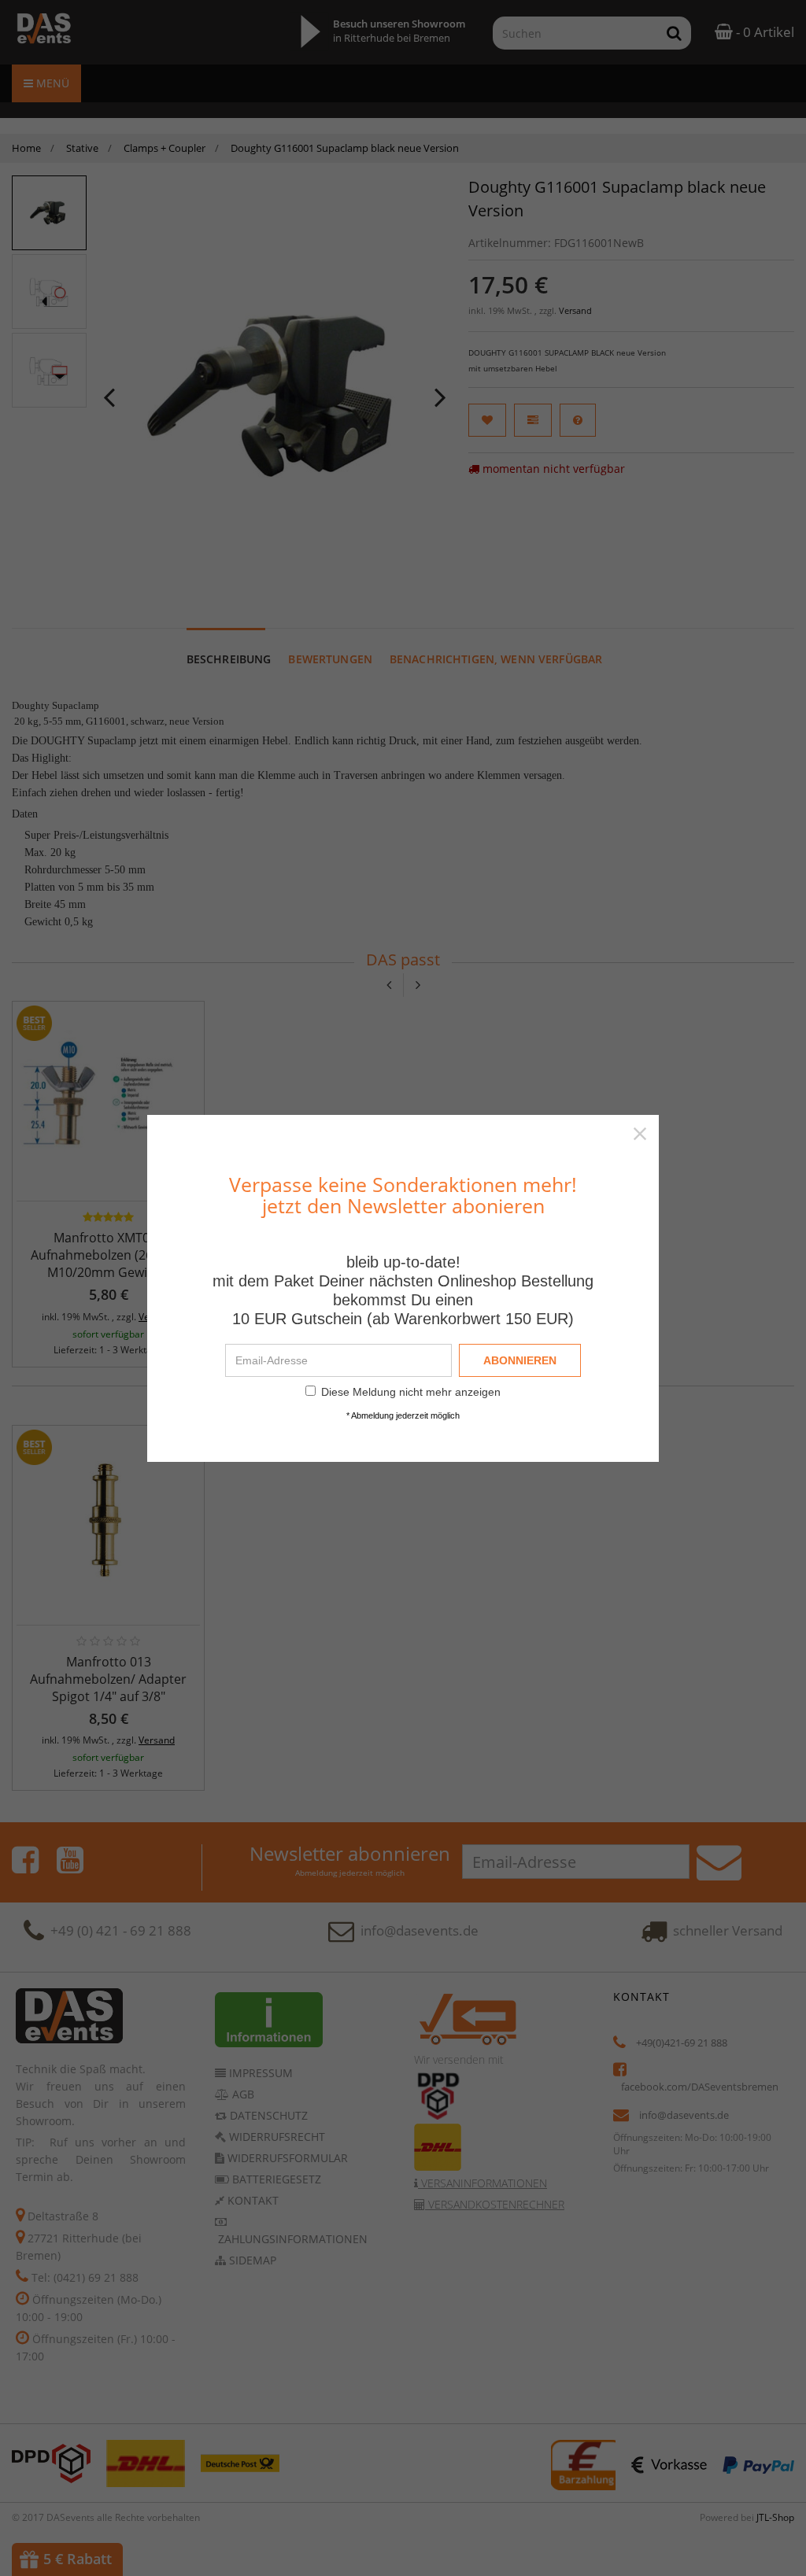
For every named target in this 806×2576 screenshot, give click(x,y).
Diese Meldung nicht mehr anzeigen (411, 1392)
